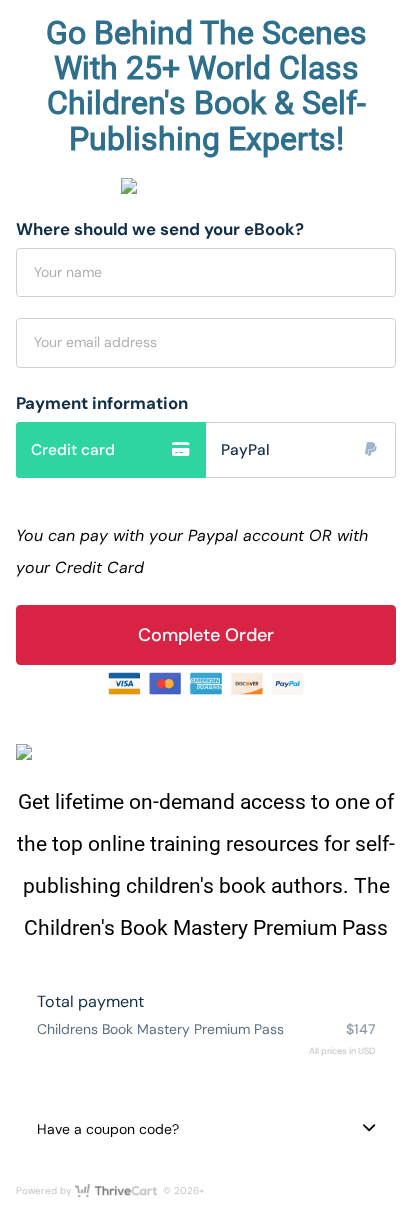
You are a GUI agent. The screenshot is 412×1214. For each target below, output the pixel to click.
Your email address (95, 342)
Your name (68, 272)
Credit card (73, 450)
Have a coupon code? (108, 1129)
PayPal (245, 450)
